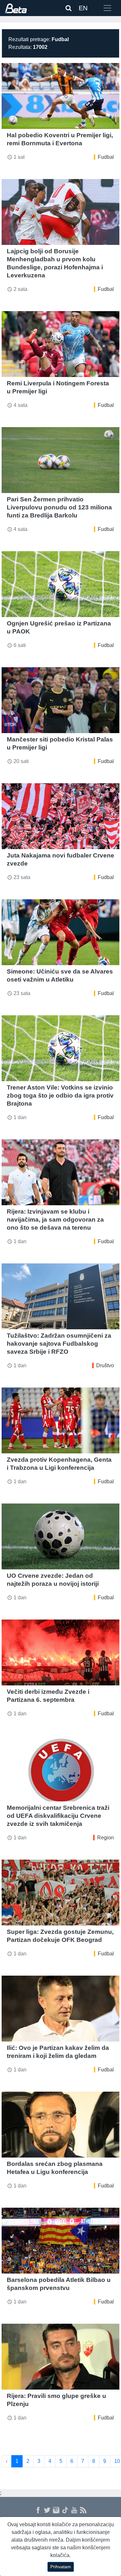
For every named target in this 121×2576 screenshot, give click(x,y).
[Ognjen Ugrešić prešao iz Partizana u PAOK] (60, 584)
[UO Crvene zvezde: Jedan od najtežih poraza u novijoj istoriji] (60, 1536)
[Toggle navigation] (107, 8)
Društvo (105, 1365)
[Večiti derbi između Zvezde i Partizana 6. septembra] (60, 1652)
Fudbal (106, 157)
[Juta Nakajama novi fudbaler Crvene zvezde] (60, 816)
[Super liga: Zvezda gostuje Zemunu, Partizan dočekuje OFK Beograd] (60, 1893)
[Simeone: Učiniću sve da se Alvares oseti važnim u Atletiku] (60, 932)
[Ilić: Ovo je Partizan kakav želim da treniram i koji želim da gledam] (60, 2009)
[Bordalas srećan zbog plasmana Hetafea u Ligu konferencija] (60, 2125)
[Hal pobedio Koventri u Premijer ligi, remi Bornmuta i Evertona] (60, 96)
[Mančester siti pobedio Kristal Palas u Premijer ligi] (60, 700)
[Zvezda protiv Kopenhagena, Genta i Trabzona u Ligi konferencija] (60, 1420)
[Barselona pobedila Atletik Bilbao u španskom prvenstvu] (60, 2241)
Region (106, 1838)
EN (83, 8)
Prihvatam (61, 2567)
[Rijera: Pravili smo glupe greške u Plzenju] (60, 2357)
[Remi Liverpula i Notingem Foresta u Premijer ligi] (60, 344)
